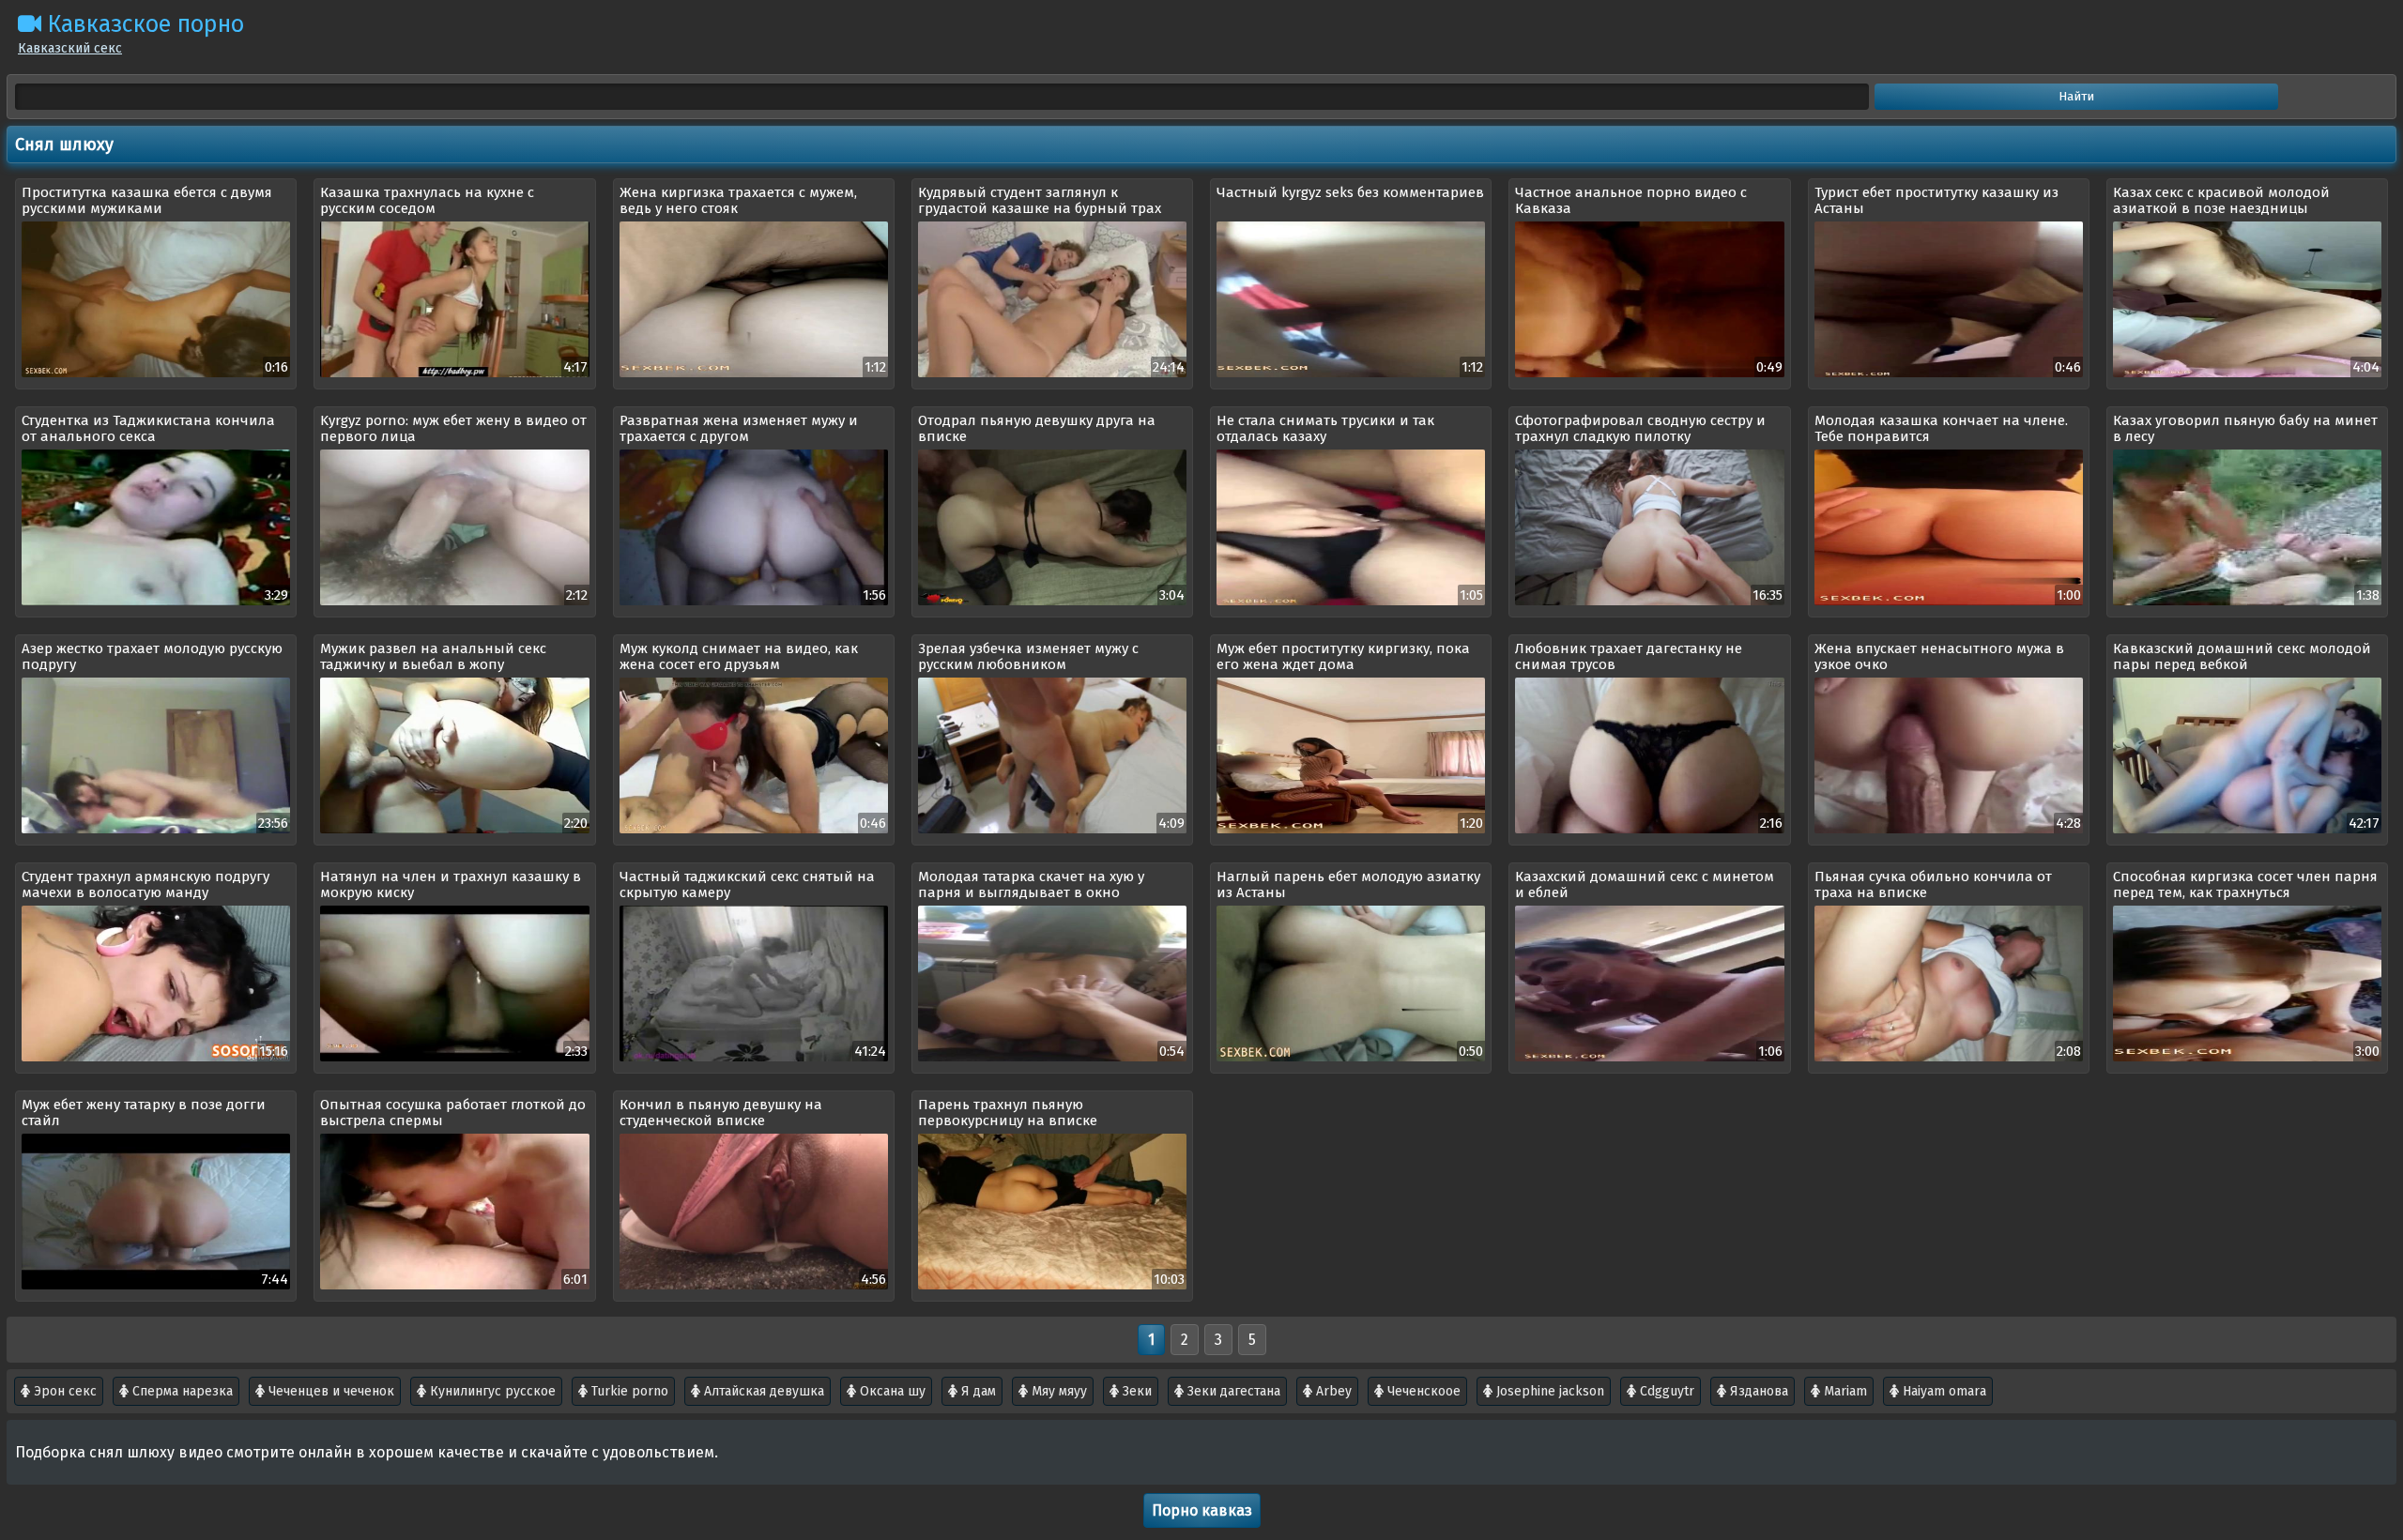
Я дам (977, 1391)
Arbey (1332, 1391)
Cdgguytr (1665, 1391)
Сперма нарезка (181, 1391)
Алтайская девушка (762, 1391)
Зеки (1135, 1391)
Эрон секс (63, 1391)
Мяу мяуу (1057, 1391)
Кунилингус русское (491, 1391)
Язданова (1757, 1391)
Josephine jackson (1548, 1391)
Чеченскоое (1422, 1391)
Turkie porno (628, 1391)
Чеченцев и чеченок (329, 1391)
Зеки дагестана (1232, 1391)
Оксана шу (891, 1391)
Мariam (1844, 1391)
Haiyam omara (1943, 1391)
